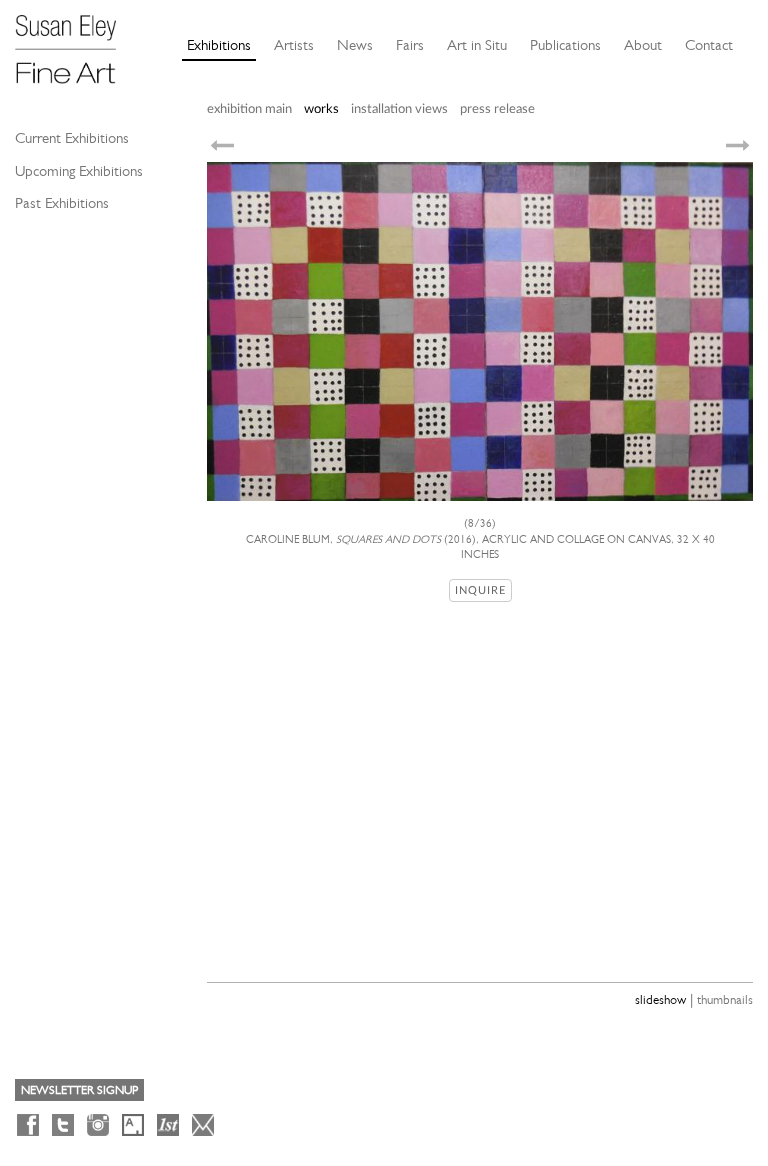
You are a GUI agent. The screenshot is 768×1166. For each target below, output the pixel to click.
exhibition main (249, 109)
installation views (399, 109)
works (321, 109)
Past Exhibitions (62, 203)
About (643, 45)
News (355, 45)
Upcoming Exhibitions (79, 171)
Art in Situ (477, 45)
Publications (565, 45)
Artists (294, 45)
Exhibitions (219, 45)
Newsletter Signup (79, 1090)
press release (497, 109)
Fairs (410, 45)
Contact (709, 45)
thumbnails (725, 999)
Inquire (480, 590)
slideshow (660, 999)
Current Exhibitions (72, 138)
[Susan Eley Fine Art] (75, 42)
